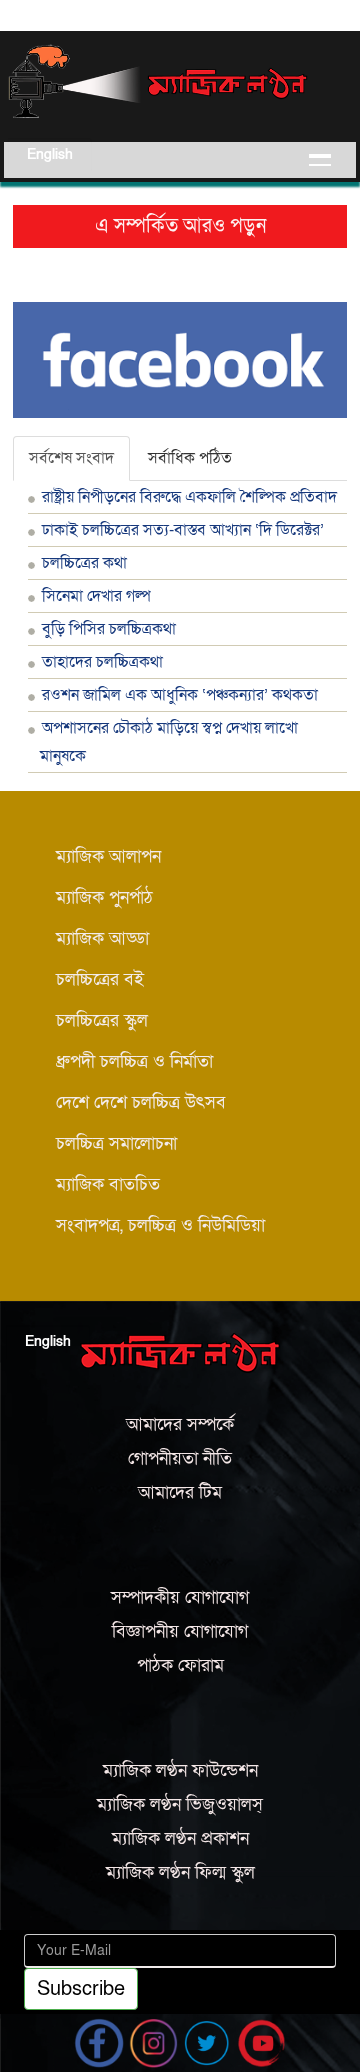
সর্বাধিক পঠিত (190, 458)
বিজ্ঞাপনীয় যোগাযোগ (180, 1631)
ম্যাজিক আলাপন (108, 856)
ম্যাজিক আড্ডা (102, 938)
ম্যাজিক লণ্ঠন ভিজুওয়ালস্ (180, 1804)
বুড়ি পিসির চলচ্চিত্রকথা (109, 629)
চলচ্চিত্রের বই (100, 979)
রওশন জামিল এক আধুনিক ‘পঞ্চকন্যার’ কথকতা (180, 695)
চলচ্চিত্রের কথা (84, 563)
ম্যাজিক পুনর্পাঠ (104, 897)
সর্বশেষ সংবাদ (71, 458)
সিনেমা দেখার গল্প (96, 596)
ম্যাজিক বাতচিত (108, 1184)
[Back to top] (18, 2031)
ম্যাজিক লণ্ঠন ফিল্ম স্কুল (180, 1872)
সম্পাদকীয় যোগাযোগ (180, 1597)
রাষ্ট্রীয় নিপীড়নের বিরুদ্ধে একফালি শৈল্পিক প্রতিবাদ (189, 497)
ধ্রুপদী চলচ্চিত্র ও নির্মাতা (134, 1061)
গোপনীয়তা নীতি (180, 1458)
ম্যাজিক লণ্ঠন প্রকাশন (180, 1838)
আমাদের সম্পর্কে (180, 1424)
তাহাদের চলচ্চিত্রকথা (102, 662)
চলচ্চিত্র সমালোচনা (116, 1143)
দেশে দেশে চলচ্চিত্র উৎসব (141, 1102)
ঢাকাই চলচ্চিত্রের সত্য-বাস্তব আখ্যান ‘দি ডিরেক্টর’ (183, 530)
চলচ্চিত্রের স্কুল (102, 1020)
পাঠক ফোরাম (180, 1665)
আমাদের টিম (180, 1492)
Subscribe (81, 1989)
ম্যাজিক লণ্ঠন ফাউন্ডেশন (180, 1770)
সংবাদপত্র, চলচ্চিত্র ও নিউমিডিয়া (160, 1225)
